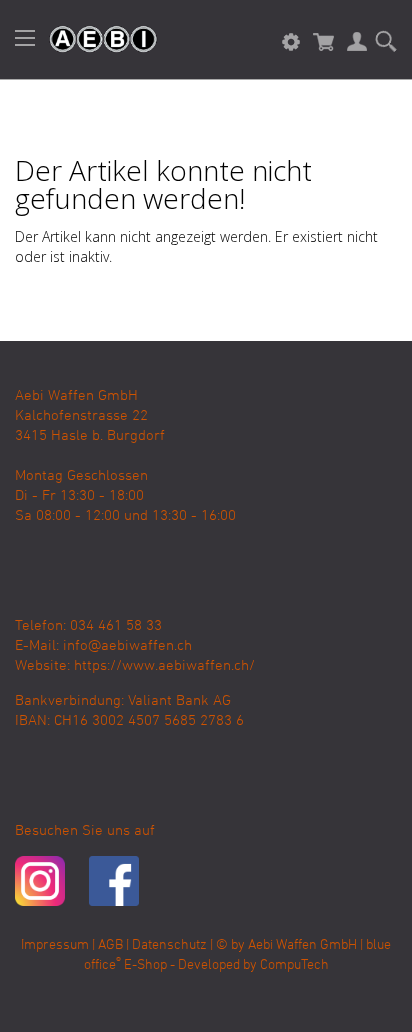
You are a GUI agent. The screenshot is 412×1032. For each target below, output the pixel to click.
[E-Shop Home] (93, 40)
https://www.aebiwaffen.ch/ (164, 666)
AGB (110, 945)
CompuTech (294, 965)
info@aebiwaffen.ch (127, 646)
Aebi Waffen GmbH (302, 945)
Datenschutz (169, 945)
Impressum (55, 945)
